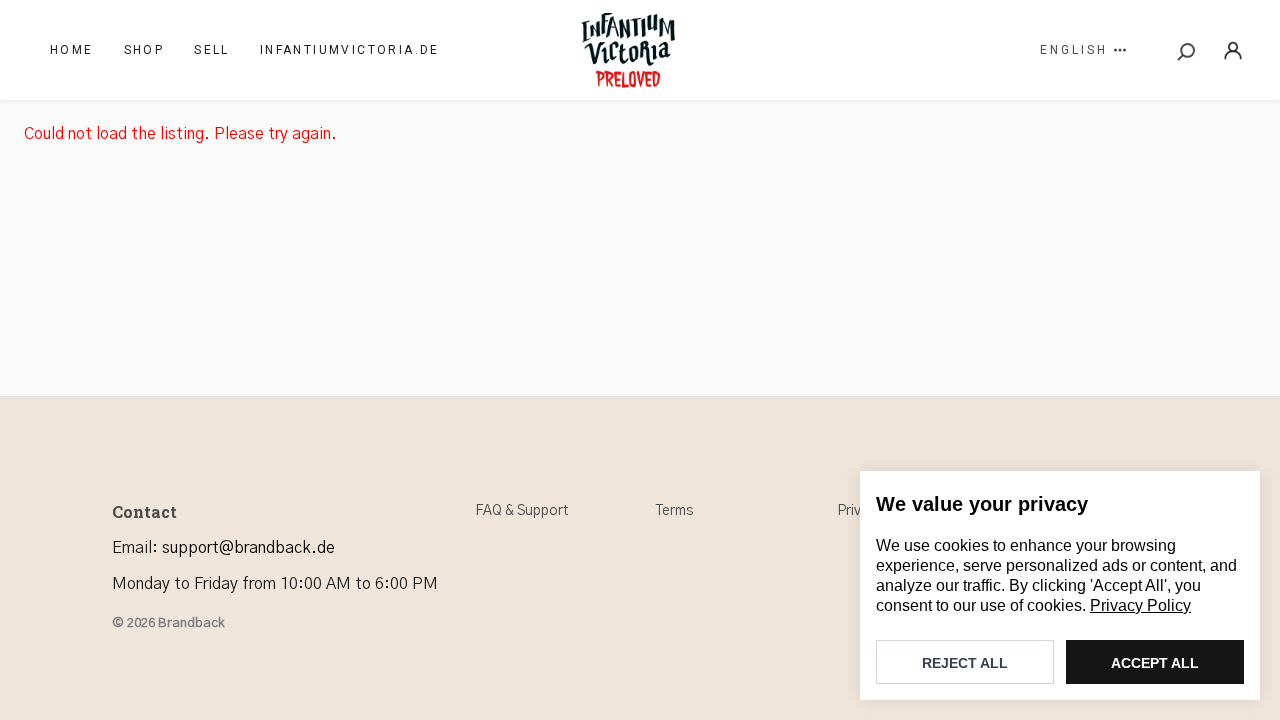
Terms (674, 511)
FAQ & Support (521, 511)
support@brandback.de (248, 548)
